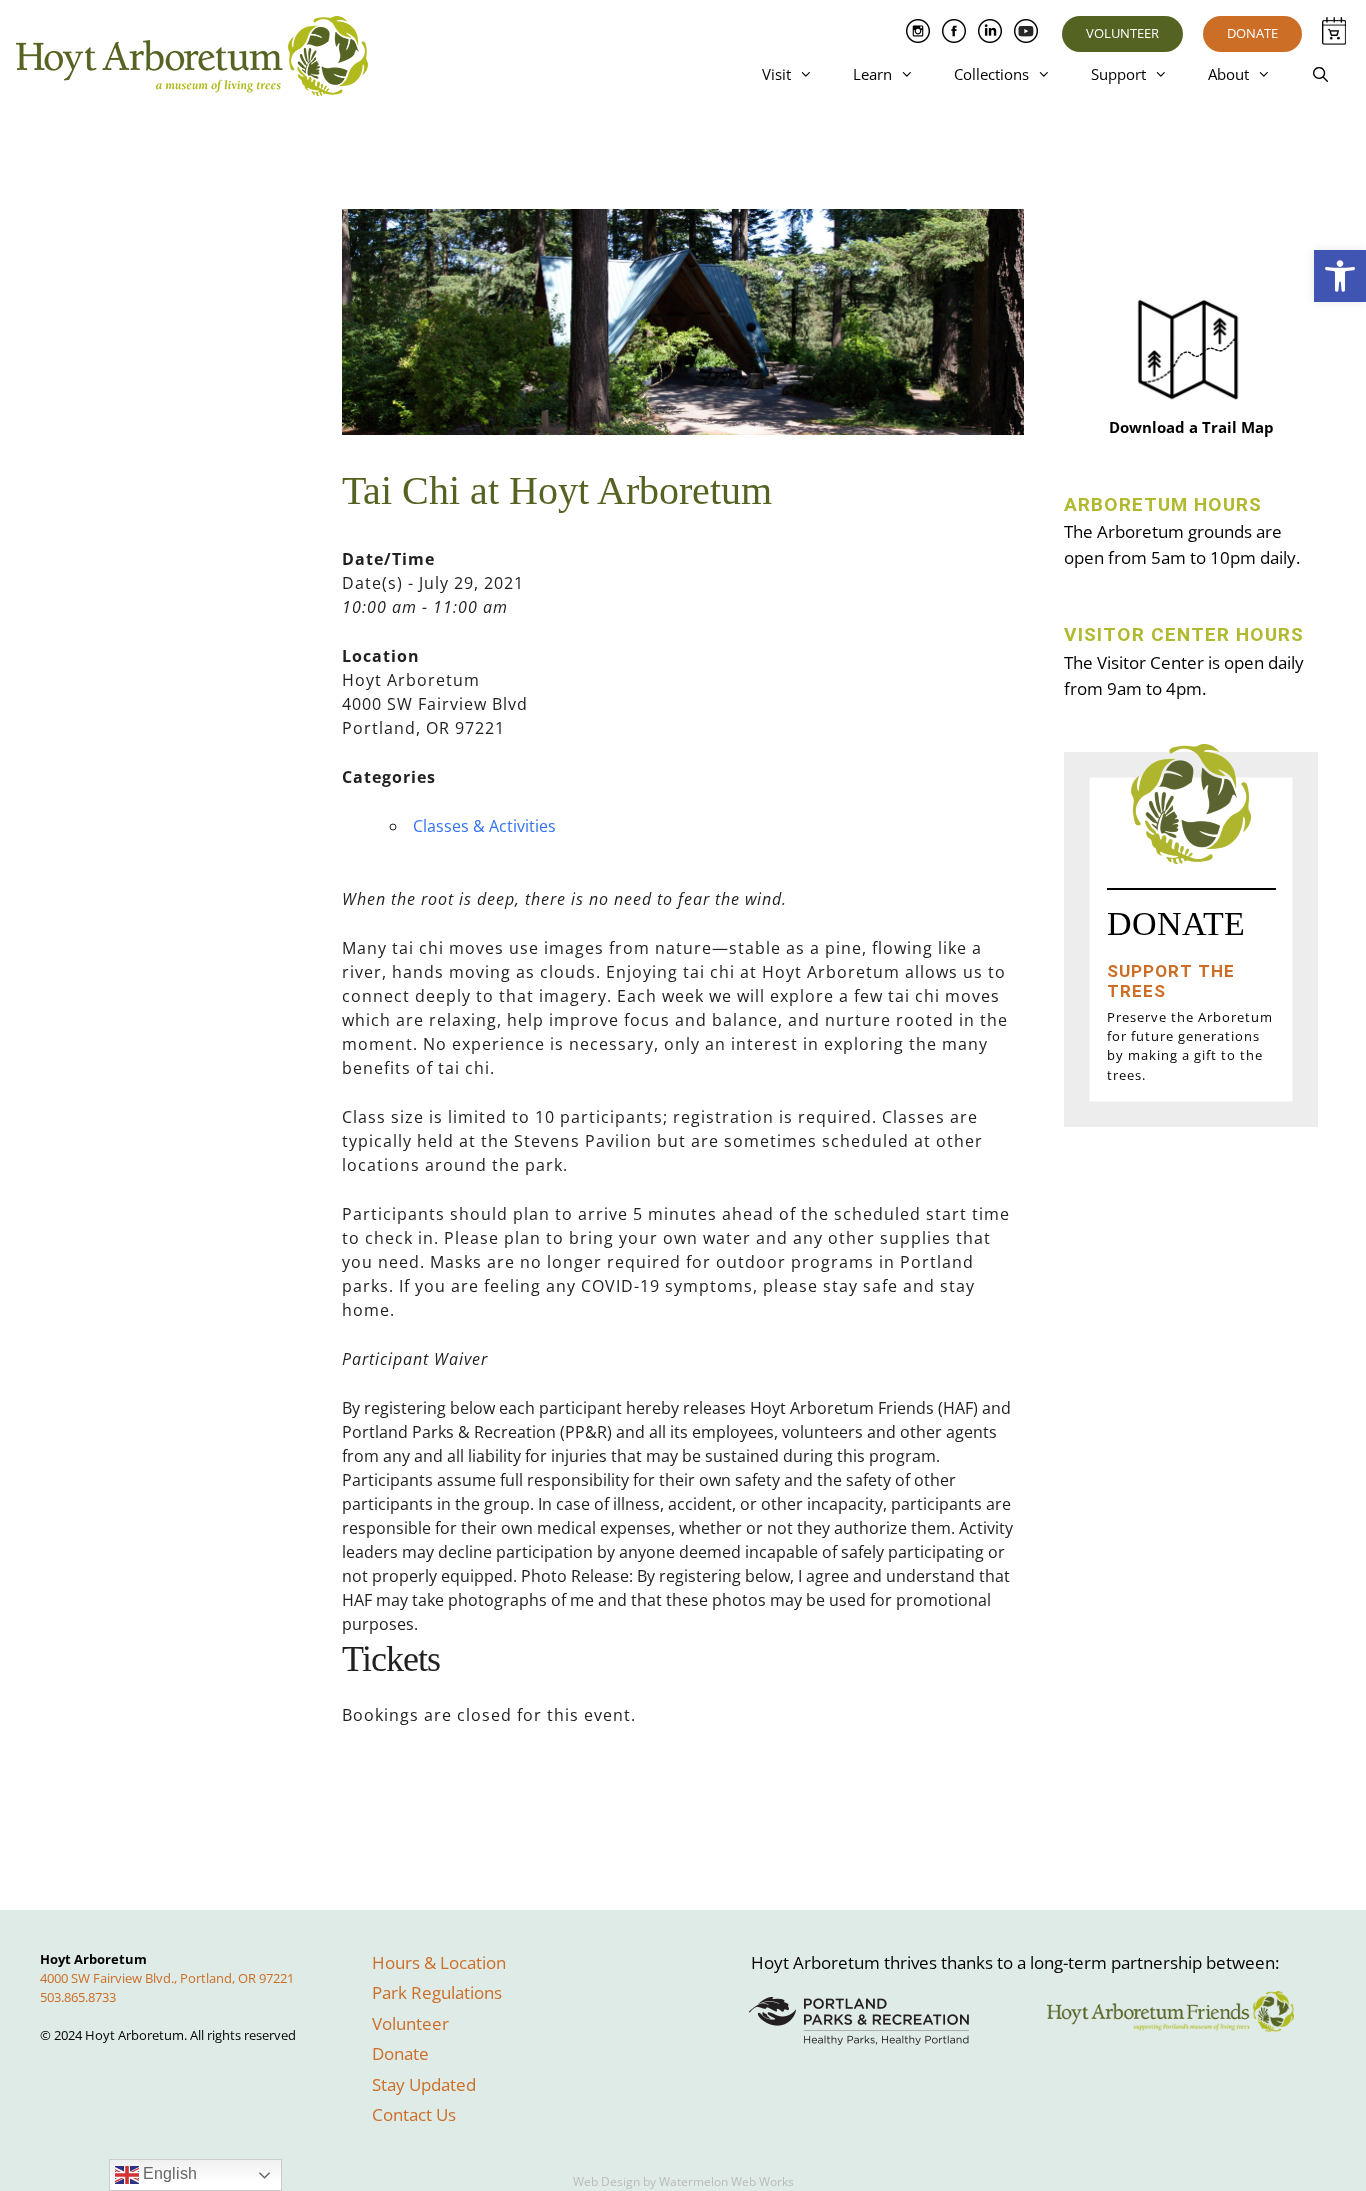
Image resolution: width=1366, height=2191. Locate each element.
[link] (1340, 276)
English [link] (168, 2173)
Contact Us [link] (414, 2114)
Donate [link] (1252, 33)
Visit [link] (776, 74)
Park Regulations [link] (437, 1992)
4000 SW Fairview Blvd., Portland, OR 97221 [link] (167, 1978)
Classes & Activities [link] (484, 826)
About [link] (1228, 74)
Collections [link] (991, 74)
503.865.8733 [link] (78, 1997)
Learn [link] (872, 74)
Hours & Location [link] (439, 1962)
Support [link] (1118, 74)
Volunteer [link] (1122, 33)
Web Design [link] (606, 2181)
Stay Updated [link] (424, 2084)
